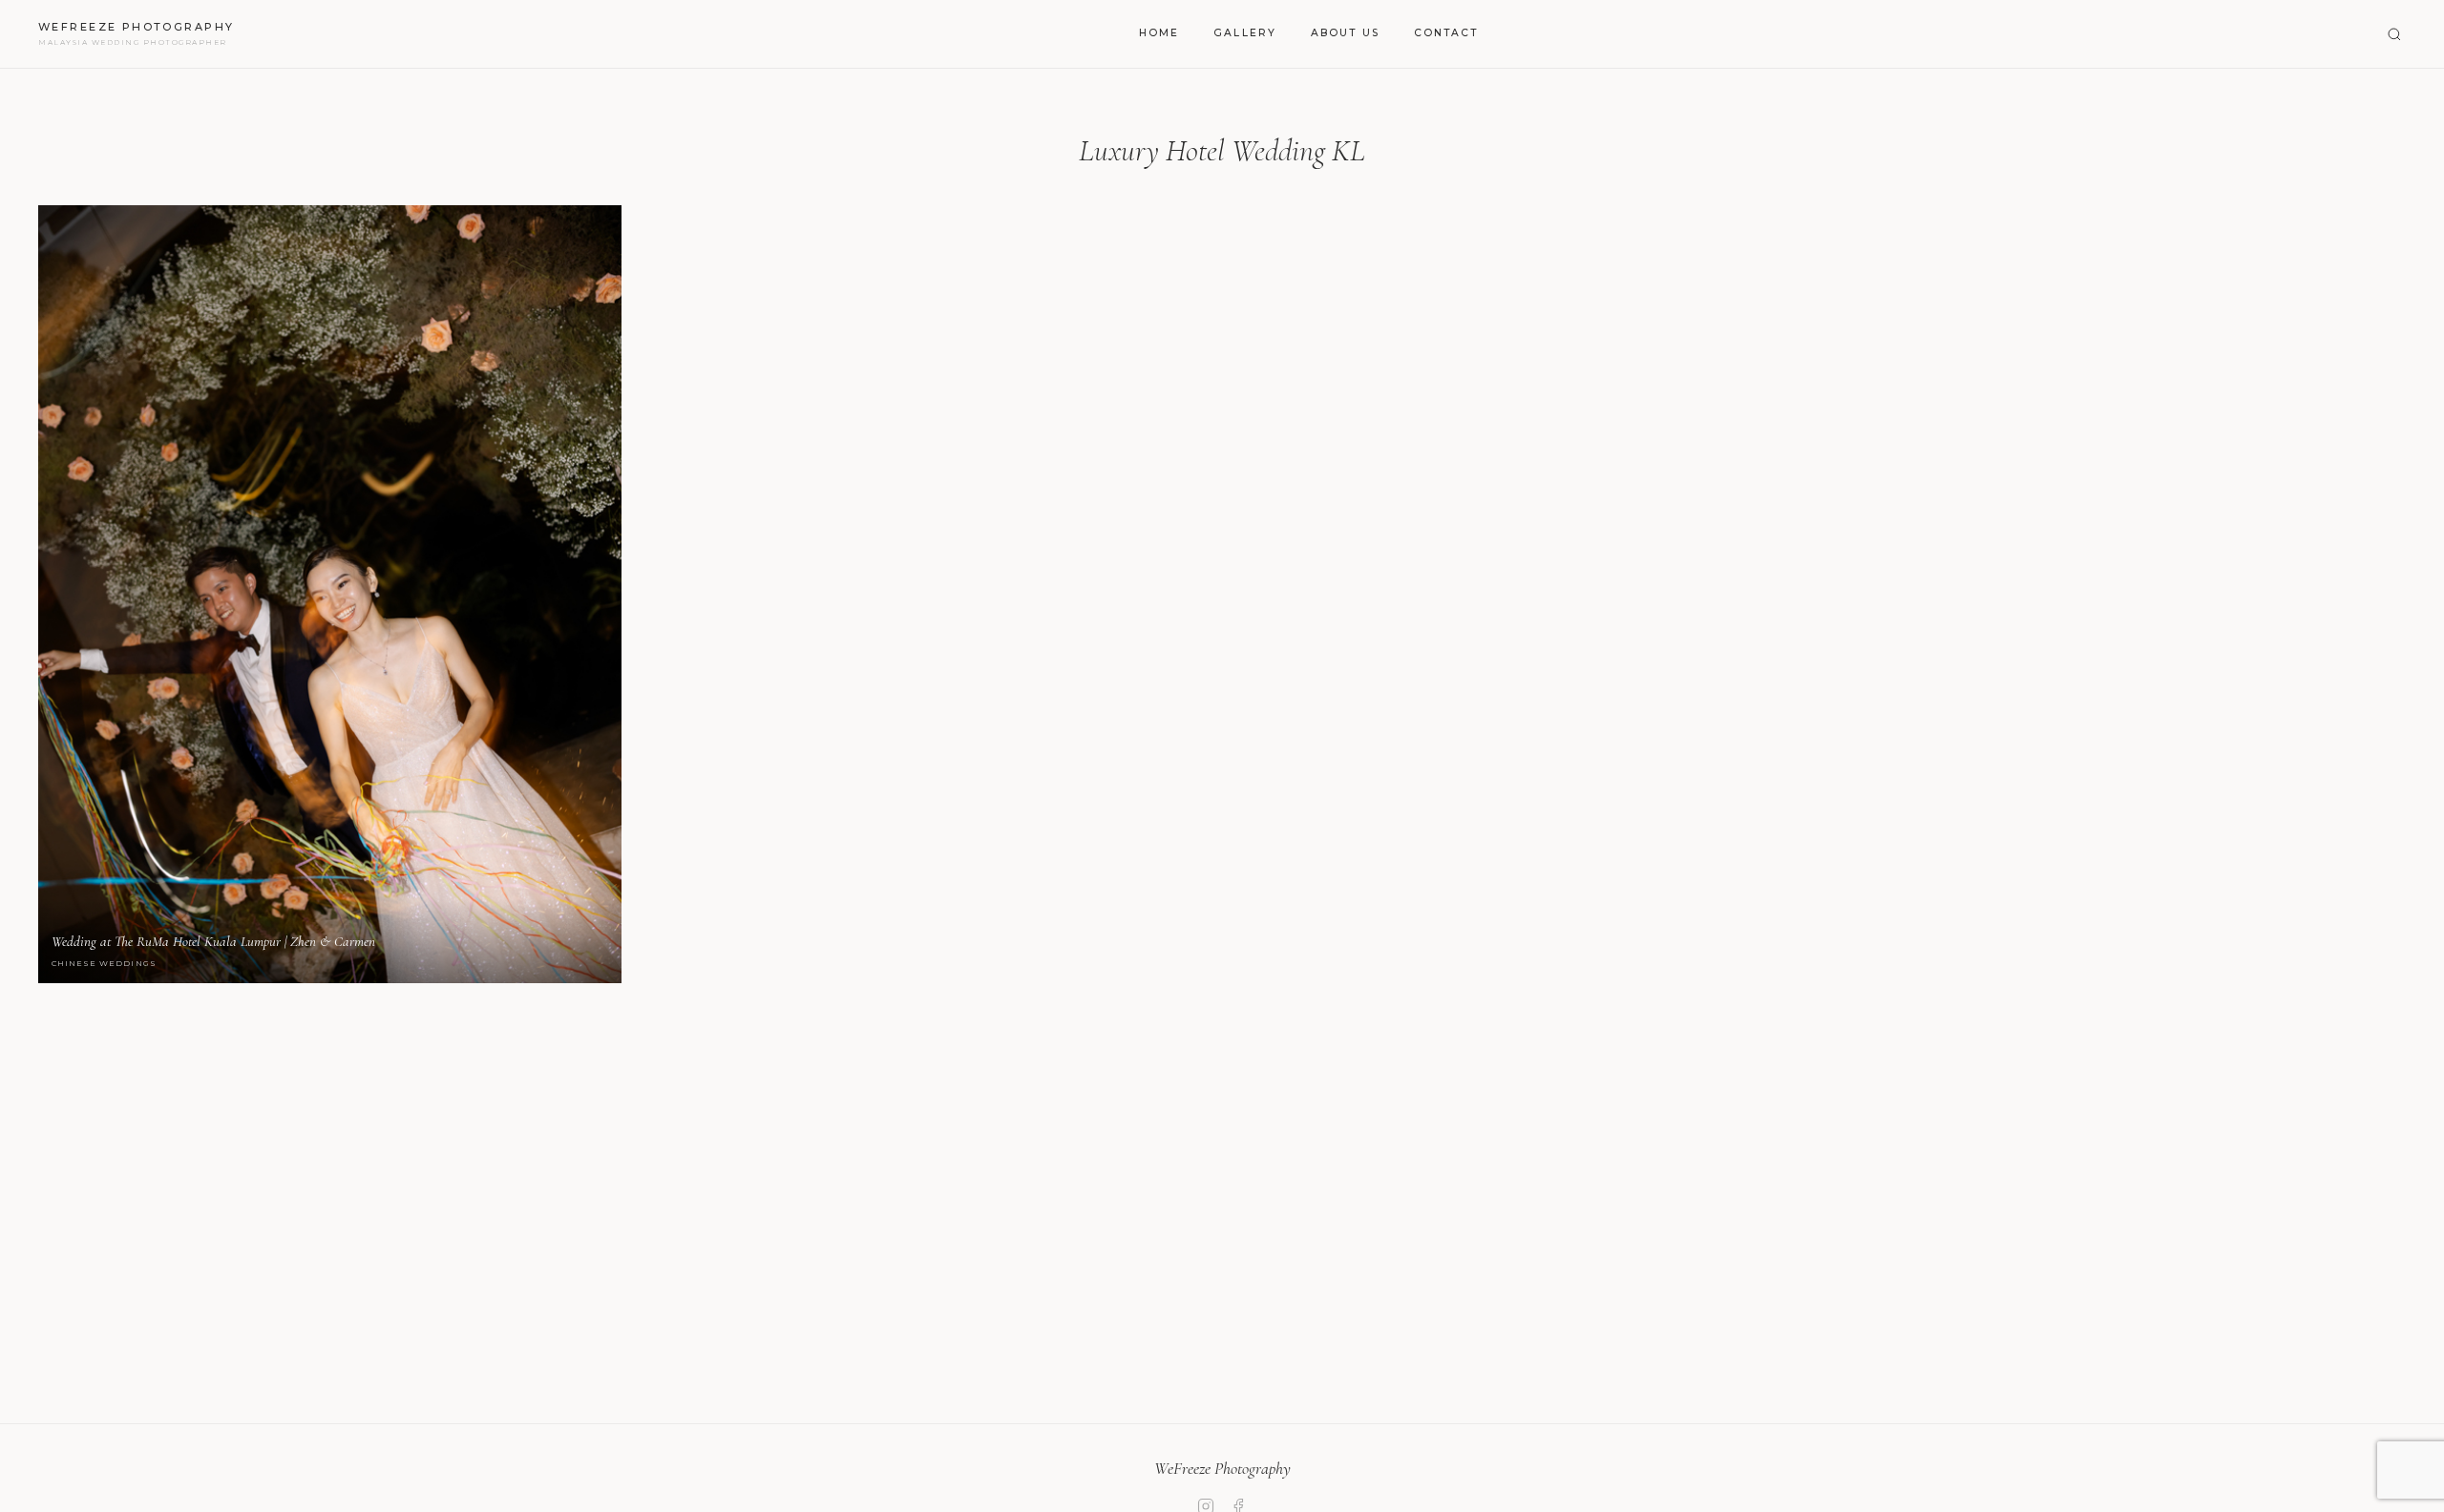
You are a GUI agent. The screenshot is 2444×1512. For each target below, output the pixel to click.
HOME (1159, 33)
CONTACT (1446, 33)
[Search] (2394, 34)
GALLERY (1245, 33)
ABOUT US (1345, 33)
